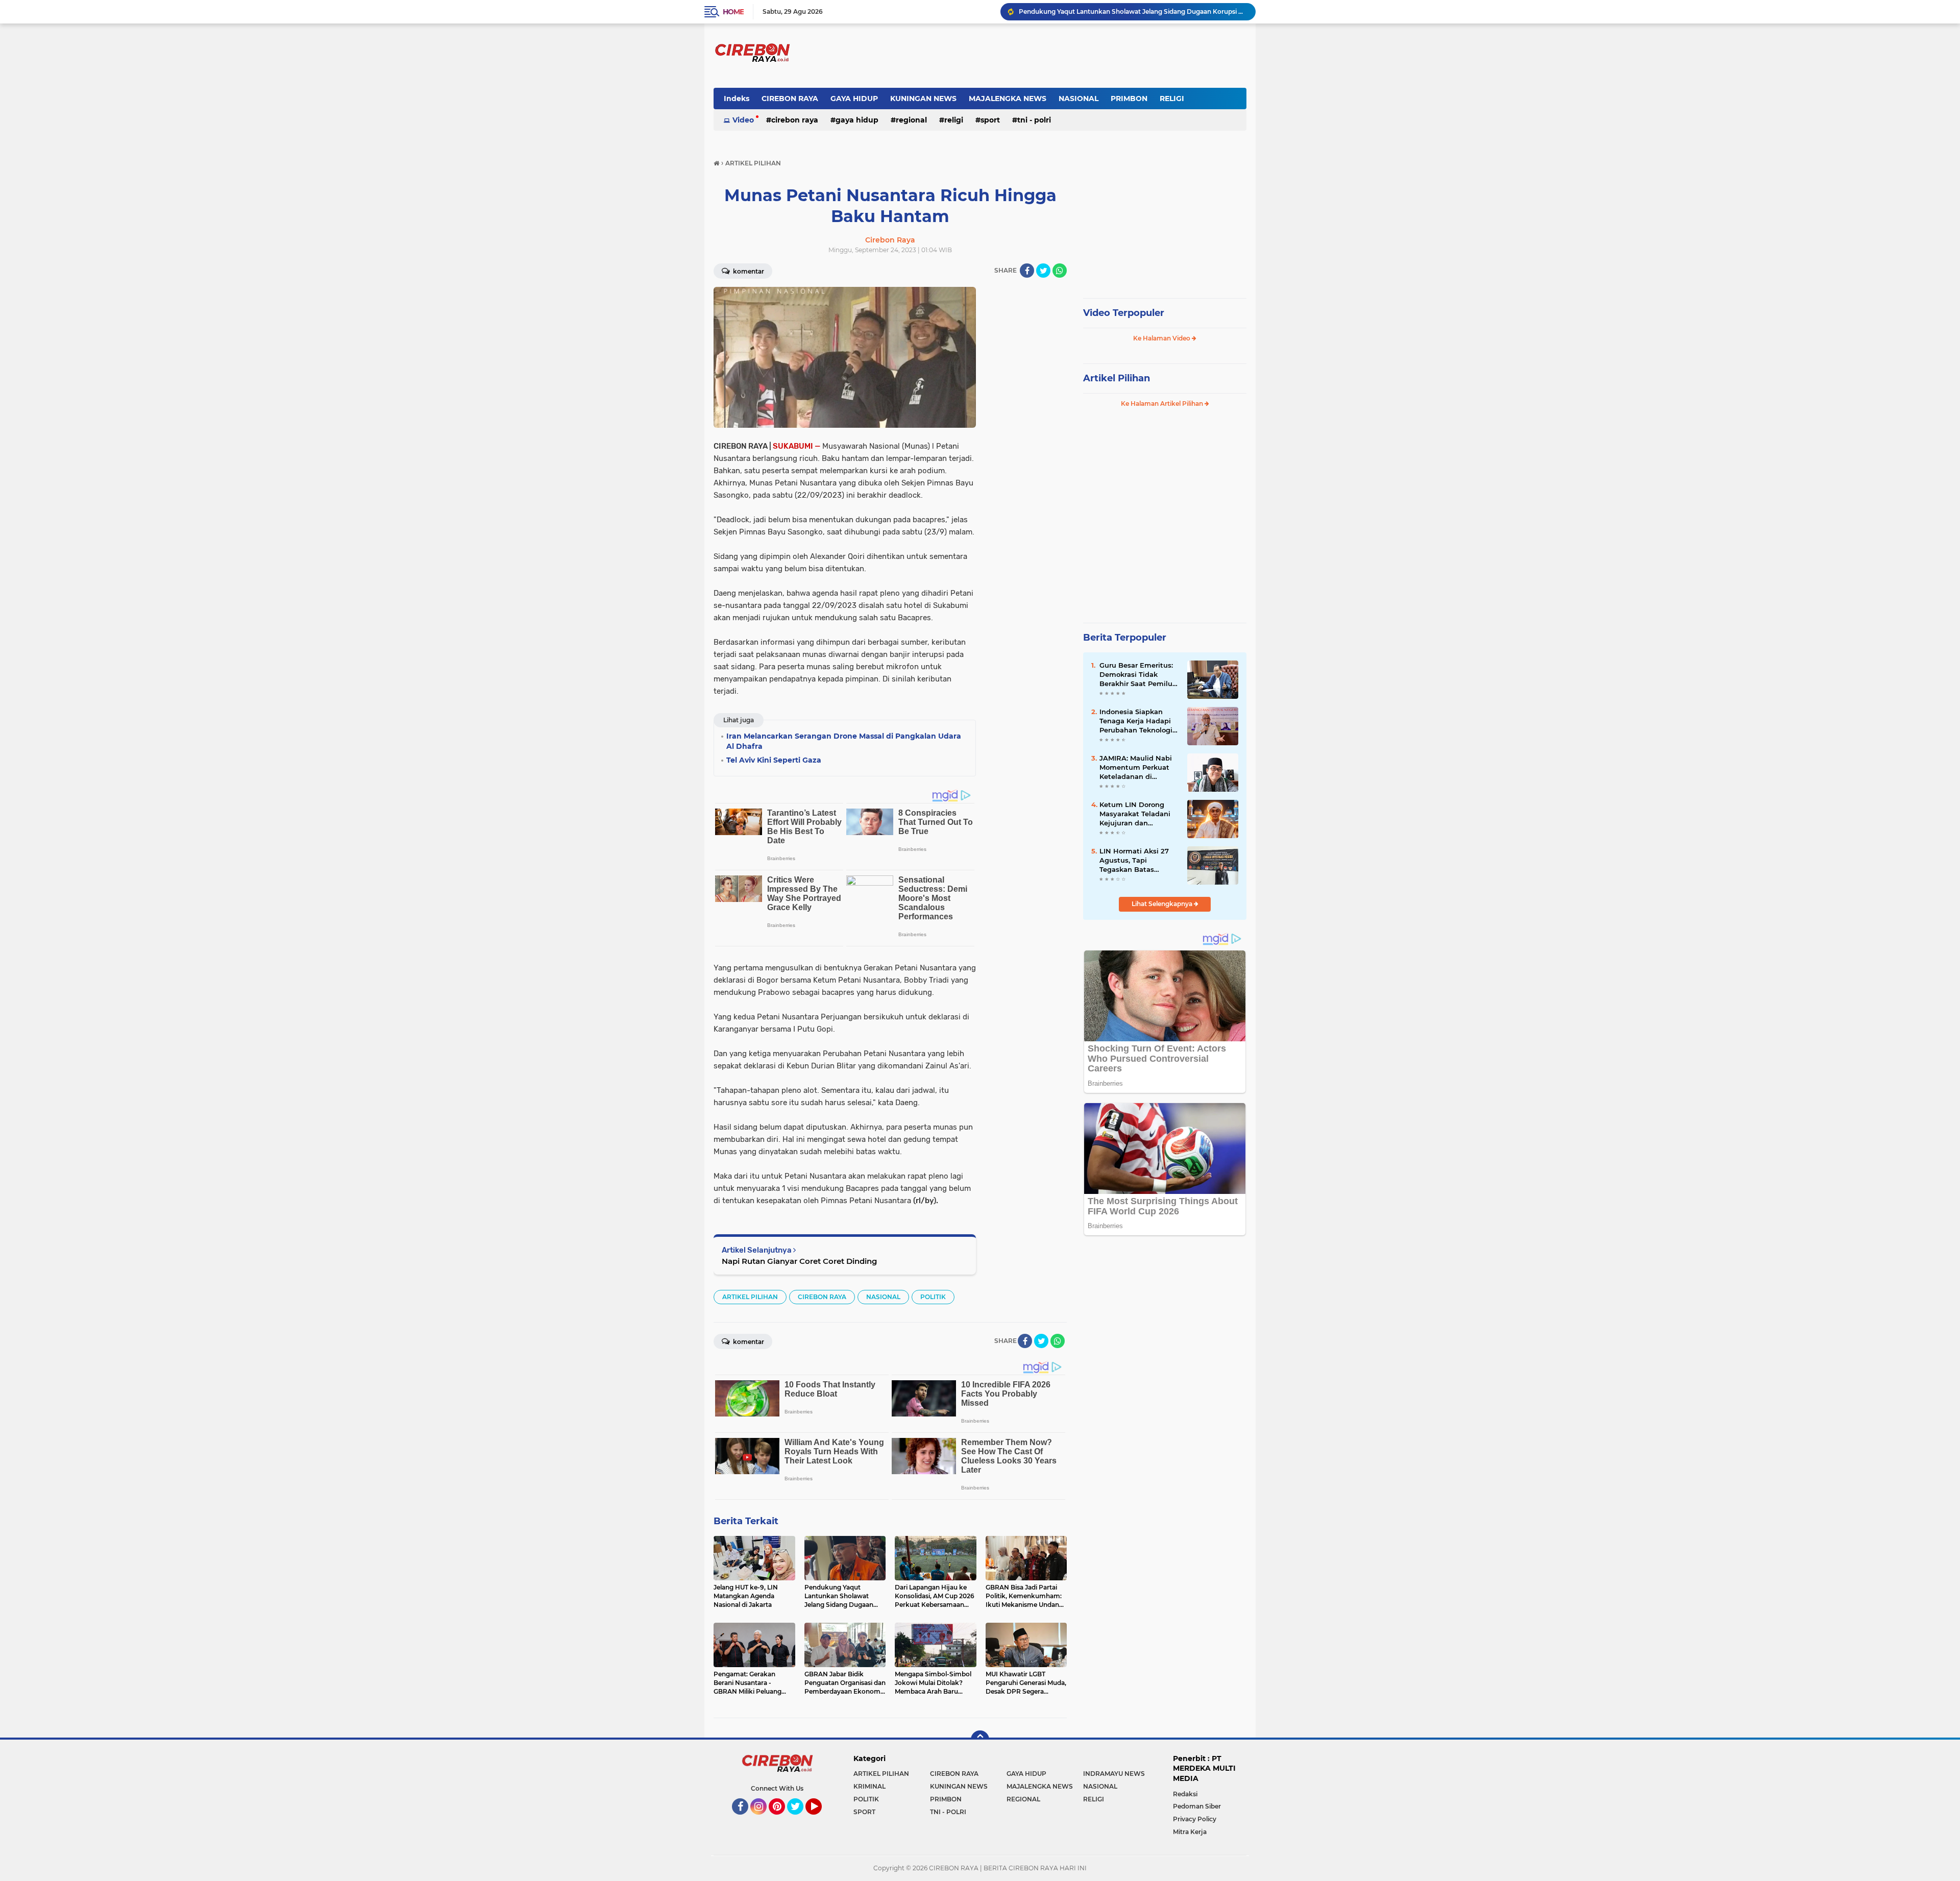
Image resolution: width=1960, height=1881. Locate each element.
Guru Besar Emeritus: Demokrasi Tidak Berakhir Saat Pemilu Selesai (1136, 675)
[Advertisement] (1026, 440)
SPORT (990, 120)
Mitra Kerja (1190, 1832)
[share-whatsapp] (1060, 271)
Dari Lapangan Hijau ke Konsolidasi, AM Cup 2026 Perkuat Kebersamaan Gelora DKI (1133, 12)
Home (733, 12)
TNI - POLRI (1034, 120)
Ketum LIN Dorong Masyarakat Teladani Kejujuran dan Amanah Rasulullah (1135, 814)
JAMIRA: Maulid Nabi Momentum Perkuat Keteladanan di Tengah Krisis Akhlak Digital (1136, 768)
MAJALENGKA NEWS (1008, 99)
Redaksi (1185, 1794)
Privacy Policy (1195, 1819)
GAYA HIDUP (854, 99)
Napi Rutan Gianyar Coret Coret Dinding (799, 1261)
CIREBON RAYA (790, 99)
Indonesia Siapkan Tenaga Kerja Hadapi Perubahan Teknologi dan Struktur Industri (1136, 721)
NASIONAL (1079, 99)
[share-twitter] (1043, 271)
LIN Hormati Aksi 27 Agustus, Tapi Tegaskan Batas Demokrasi (1134, 861)
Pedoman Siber (1197, 1806)
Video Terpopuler (1124, 313)
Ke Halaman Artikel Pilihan (1163, 404)
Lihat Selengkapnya (1163, 904)
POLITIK (933, 1297)
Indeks (737, 99)
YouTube (820, 1819)
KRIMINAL (869, 1786)
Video (743, 120)
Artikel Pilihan (1117, 378)
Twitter (800, 1819)
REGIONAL (911, 120)
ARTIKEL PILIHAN (750, 1297)
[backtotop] (980, 1740)
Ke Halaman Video (1162, 338)
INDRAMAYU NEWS (1114, 1774)
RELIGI (1172, 99)
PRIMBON (1129, 99)
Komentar (748, 271)
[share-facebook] (1027, 271)
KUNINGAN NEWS (923, 99)
